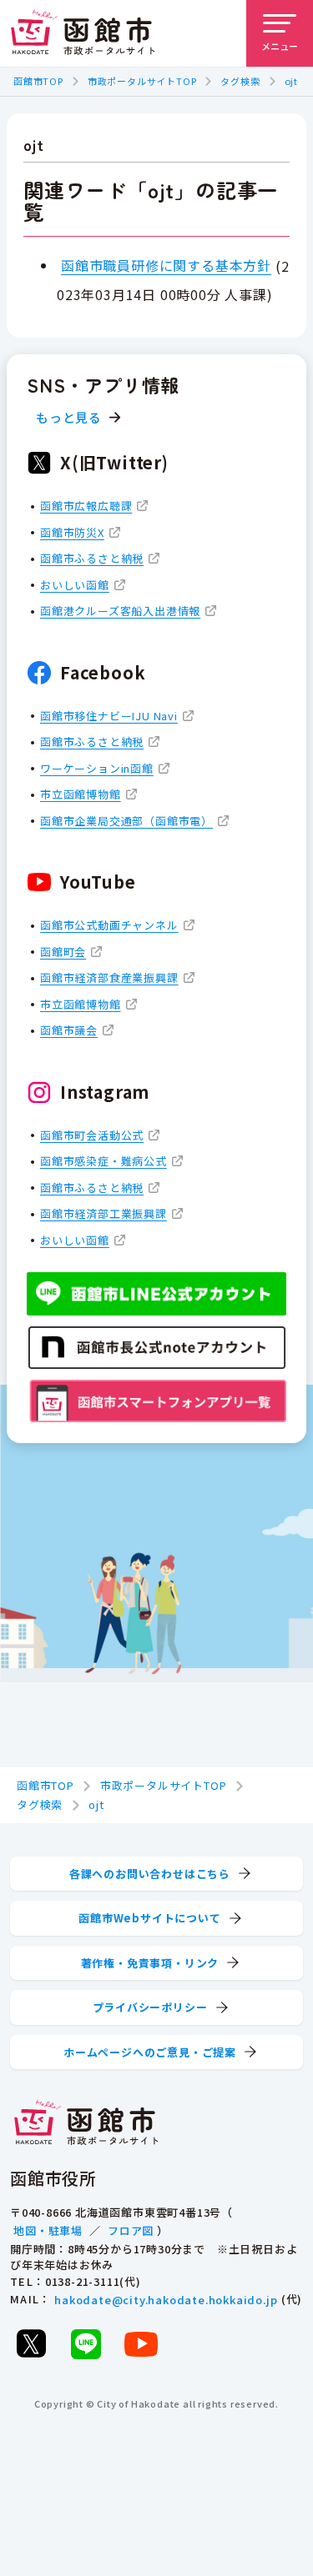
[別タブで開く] (31, 2343)
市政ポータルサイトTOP (142, 81)
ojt (291, 81)
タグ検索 (240, 81)
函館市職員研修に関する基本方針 (166, 265)
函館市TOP (38, 81)
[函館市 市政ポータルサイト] (83, 33)
